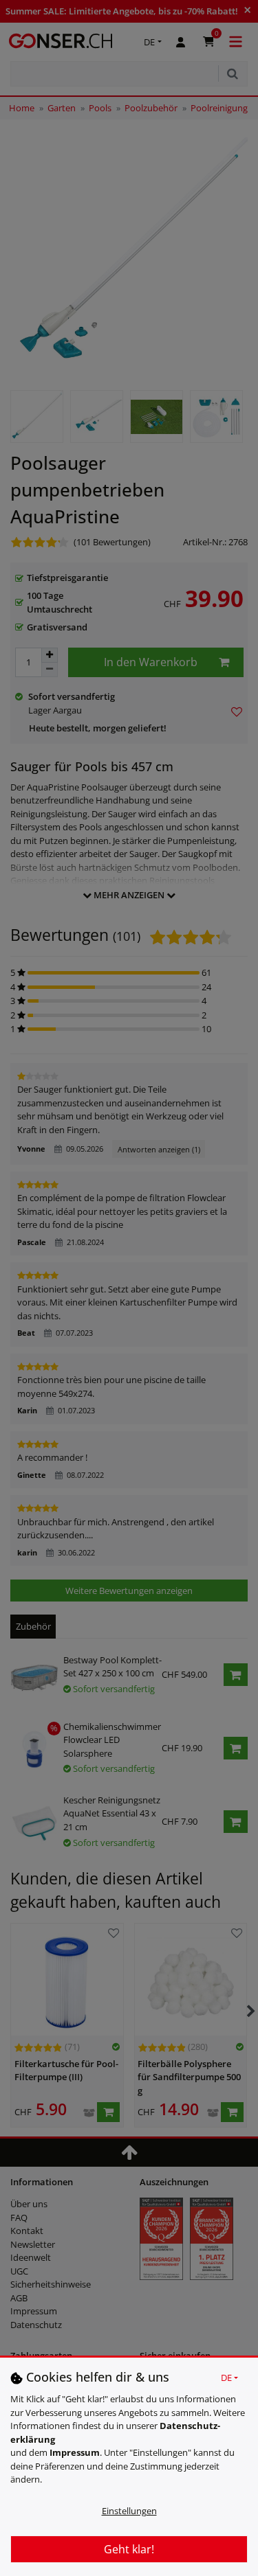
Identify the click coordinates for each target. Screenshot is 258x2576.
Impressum (75, 2452)
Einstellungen (129, 2511)
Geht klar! (129, 2549)
